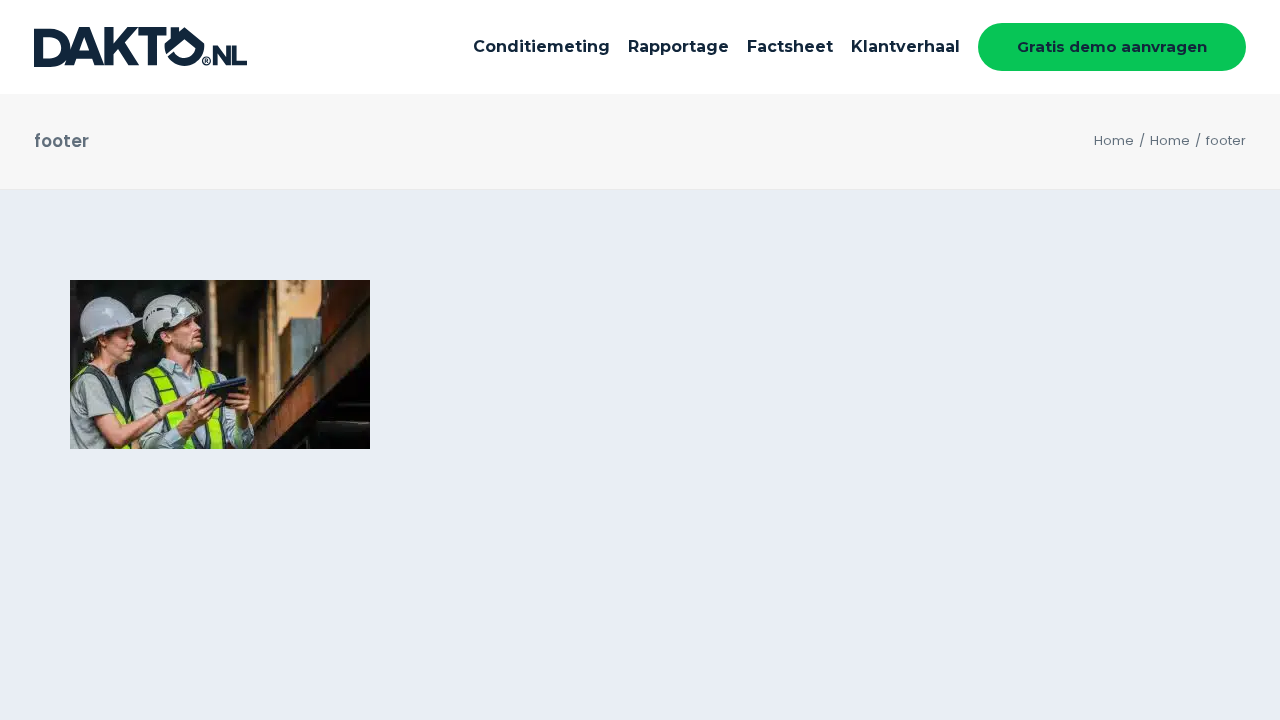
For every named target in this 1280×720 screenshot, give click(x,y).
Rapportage (678, 46)
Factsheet (790, 46)
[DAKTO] (140, 47)
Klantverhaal (905, 46)
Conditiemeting (541, 46)
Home (1114, 140)
